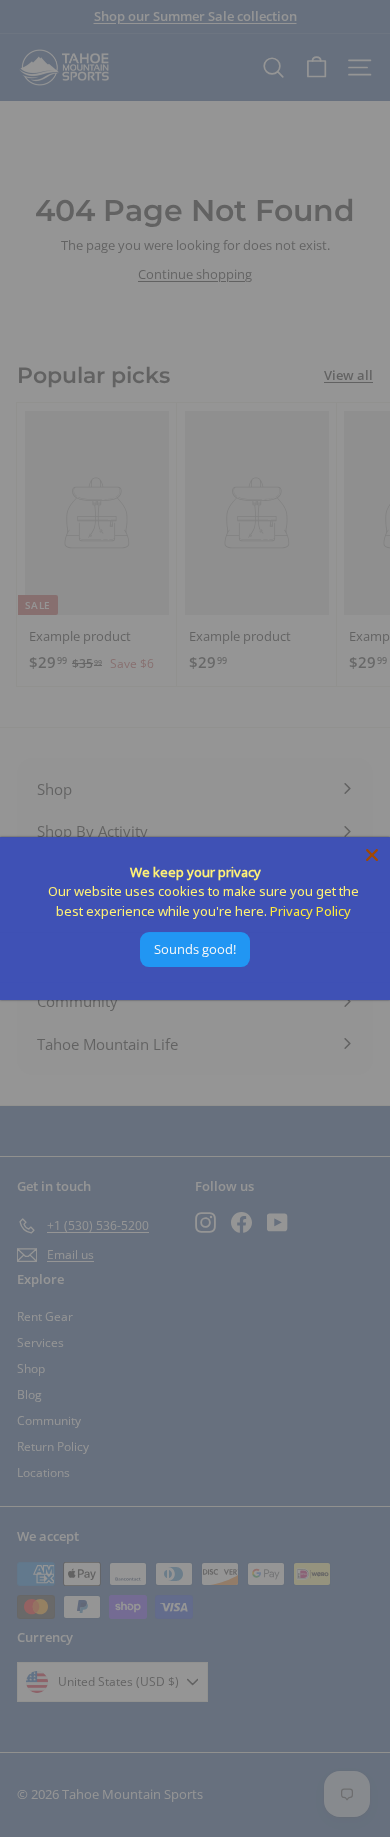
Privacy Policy (310, 911)
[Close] (372, 855)
